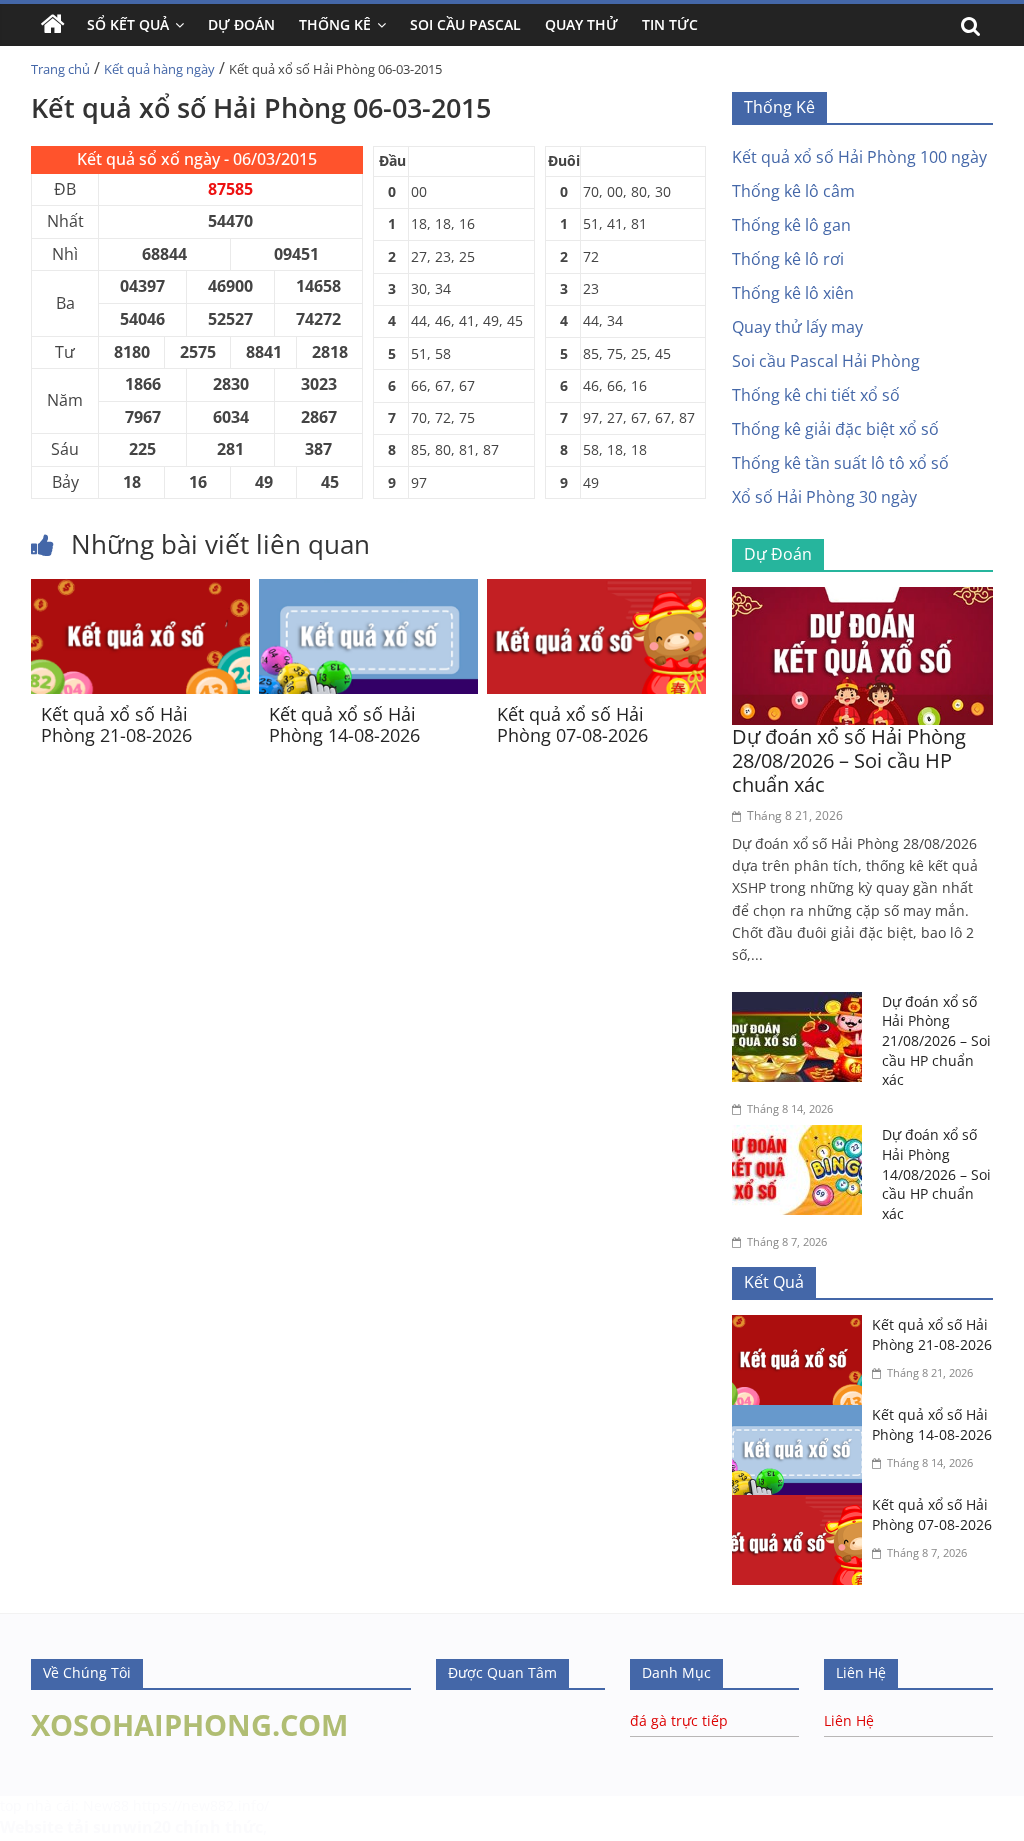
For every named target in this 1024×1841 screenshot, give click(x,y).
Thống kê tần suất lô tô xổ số (840, 463)
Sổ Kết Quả (128, 24)
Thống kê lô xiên (793, 293)
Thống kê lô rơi (788, 259)
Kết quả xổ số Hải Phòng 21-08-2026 (116, 725)
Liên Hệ (849, 1720)
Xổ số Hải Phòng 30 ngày (824, 497)
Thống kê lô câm (793, 191)
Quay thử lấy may (797, 327)
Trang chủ (60, 69)
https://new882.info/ (201, 1805)
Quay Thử (581, 24)
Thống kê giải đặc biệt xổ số (835, 429)
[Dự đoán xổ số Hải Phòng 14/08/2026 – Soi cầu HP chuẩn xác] (802, 1137)
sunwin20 (132, 1827)
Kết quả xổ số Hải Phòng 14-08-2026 (344, 725)
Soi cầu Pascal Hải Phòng (826, 361)
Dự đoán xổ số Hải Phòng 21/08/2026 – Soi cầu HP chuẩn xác (936, 1040)
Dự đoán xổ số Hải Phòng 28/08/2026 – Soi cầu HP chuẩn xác (849, 760)
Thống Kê (335, 24)
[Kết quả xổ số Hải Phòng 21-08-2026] (140, 591)
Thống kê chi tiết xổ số (816, 395)
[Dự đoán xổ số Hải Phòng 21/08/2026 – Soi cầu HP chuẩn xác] (802, 1004)
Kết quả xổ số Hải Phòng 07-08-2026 (572, 725)
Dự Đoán (241, 24)
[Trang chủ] (53, 25)
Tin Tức (670, 24)
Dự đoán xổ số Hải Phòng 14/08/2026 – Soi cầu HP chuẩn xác (936, 1173)
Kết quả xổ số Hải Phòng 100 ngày (859, 157)
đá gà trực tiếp (679, 1720)
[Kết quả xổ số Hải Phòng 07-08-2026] (596, 591)
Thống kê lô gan (791, 225)
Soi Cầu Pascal (465, 24)
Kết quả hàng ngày (159, 69)
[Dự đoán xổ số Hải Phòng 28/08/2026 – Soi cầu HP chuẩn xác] (863, 599)
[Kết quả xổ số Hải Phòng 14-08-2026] (368, 591)
